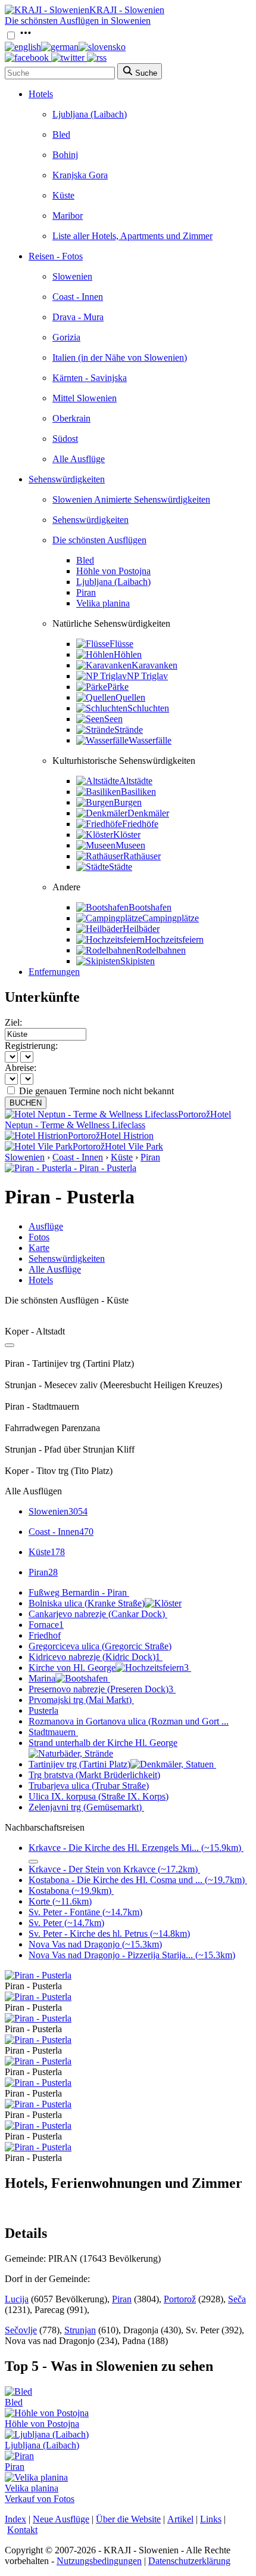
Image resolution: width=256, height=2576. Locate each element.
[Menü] (26, 36)
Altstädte (136, 781)
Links (211, 2519)
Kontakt (22, 2530)
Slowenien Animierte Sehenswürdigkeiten (131, 499)
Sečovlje (21, 2330)
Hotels (41, 94)
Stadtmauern (52, 1732)
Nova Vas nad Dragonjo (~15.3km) (95, 1944)
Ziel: (13, 1022)
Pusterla (43, 1710)
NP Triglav (147, 676)
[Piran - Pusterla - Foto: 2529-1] (38, 1997)
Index (15, 2519)
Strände (129, 730)
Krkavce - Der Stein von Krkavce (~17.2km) (113, 1869)
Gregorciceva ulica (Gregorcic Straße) (100, 1646)
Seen (113, 719)
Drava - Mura (78, 317)
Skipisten (138, 961)
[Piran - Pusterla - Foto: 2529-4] (38, 2061)
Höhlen (128, 654)
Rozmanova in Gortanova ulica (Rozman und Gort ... (129, 1721)
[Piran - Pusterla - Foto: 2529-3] (38, 2040)
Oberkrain (71, 418)
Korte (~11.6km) (60, 1901)
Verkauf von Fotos (40, 2499)
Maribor (68, 216)
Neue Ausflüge (61, 2519)
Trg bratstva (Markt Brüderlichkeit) (94, 1775)
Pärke (118, 687)
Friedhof (45, 1635)
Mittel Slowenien (85, 398)
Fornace (46, 1625)
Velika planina (103, 603)
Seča (237, 2299)
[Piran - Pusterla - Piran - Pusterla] (71, 1168)
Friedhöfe (140, 824)
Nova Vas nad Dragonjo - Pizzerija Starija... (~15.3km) (132, 1955)
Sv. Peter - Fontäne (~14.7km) (85, 1912)
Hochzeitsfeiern (174, 939)
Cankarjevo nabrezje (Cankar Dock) (97, 1614)
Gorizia (66, 337)
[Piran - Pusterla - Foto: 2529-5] (38, 2083)
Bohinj (65, 155)
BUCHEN (26, 1103)
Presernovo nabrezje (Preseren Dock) (101, 1689)
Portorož (180, 2299)
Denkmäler (148, 813)
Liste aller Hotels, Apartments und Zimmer (132, 236)
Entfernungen (54, 972)
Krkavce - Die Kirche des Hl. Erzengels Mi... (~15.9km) (135, 1848)
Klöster (127, 835)
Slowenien (72, 276)
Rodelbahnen (161, 950)
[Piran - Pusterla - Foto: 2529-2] (38, 2018)
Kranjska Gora (80, 175)
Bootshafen (150, 907)
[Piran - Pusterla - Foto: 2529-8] (38, 2147)
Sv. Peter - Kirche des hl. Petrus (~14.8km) (109, 1933)
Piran (86, 592)
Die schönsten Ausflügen (99, 540)
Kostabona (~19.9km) (70, 1891)
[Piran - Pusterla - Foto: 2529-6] (38, 2104)
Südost (65, 439)
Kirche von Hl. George (109, 1668)
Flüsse (121, 644)
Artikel (180, 2519)
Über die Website (128, 2519)
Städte (121, 867)
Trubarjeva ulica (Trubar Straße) (89, 1786)
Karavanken (154, 665)
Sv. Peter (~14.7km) (66, 1923)
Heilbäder (141, 929)
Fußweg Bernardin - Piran (78, 1592)
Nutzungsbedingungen (99, 2561)
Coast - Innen (78, 297)
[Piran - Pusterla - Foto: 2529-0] (38, 1975)
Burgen (128, 802)
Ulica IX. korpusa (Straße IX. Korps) (99, 1796)
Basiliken (138, 792)
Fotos (39, 1237)
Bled (61, 134)
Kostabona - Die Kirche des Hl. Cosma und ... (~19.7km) (137, 1880)
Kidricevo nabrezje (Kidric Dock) (94, 1657)
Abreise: (21, 1068)
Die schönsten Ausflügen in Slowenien (78, 21)
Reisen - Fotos (56, 256)
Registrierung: (31, 1046)
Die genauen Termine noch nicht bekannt (96, 1091)
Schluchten (148, 708)
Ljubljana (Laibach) (90, 114)
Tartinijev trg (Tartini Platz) (79, 1764)
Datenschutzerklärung (189, 2561)
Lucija (17, 2299)
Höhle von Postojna (113, 571)
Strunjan (80, 2330)
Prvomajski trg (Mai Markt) (80, 1700)
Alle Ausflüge (79, 459)
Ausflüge (46, 1226)
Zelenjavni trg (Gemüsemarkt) (85, 1807)
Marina (42, 1678)
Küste (63, 195)
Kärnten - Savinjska (90, 378)
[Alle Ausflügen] (10, 1345)
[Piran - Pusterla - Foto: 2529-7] (38, 2125)
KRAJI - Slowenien (127, 10)
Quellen (130, 697)
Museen (130, 845)
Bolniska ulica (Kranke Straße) (87, 1603)
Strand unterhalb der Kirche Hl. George (103, 1743)
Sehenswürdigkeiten (67, 479)
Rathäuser (142, 856)
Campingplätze (171, 918)
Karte (39, 1248)
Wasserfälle (150, 740)
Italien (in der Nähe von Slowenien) (120, 357)
